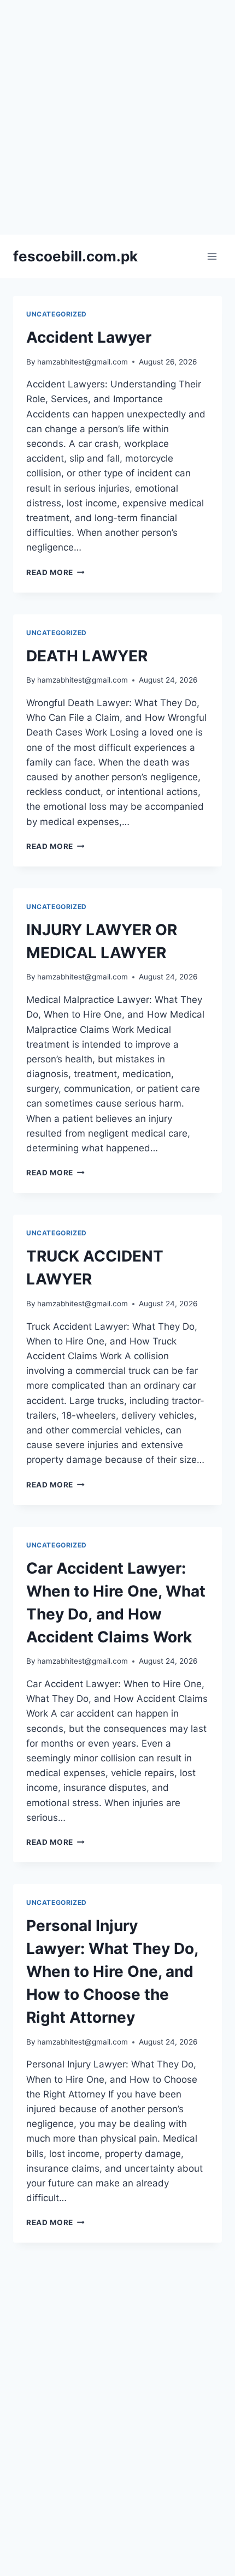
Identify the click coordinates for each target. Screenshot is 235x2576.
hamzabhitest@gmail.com (83, 362)
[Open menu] (212, 256)
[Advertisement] (117, 117)
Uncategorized (57, 314)
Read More (55, 572)
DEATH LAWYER (87, 656)
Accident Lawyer (89, 337)
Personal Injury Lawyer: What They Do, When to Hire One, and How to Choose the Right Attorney (112, 1971)
